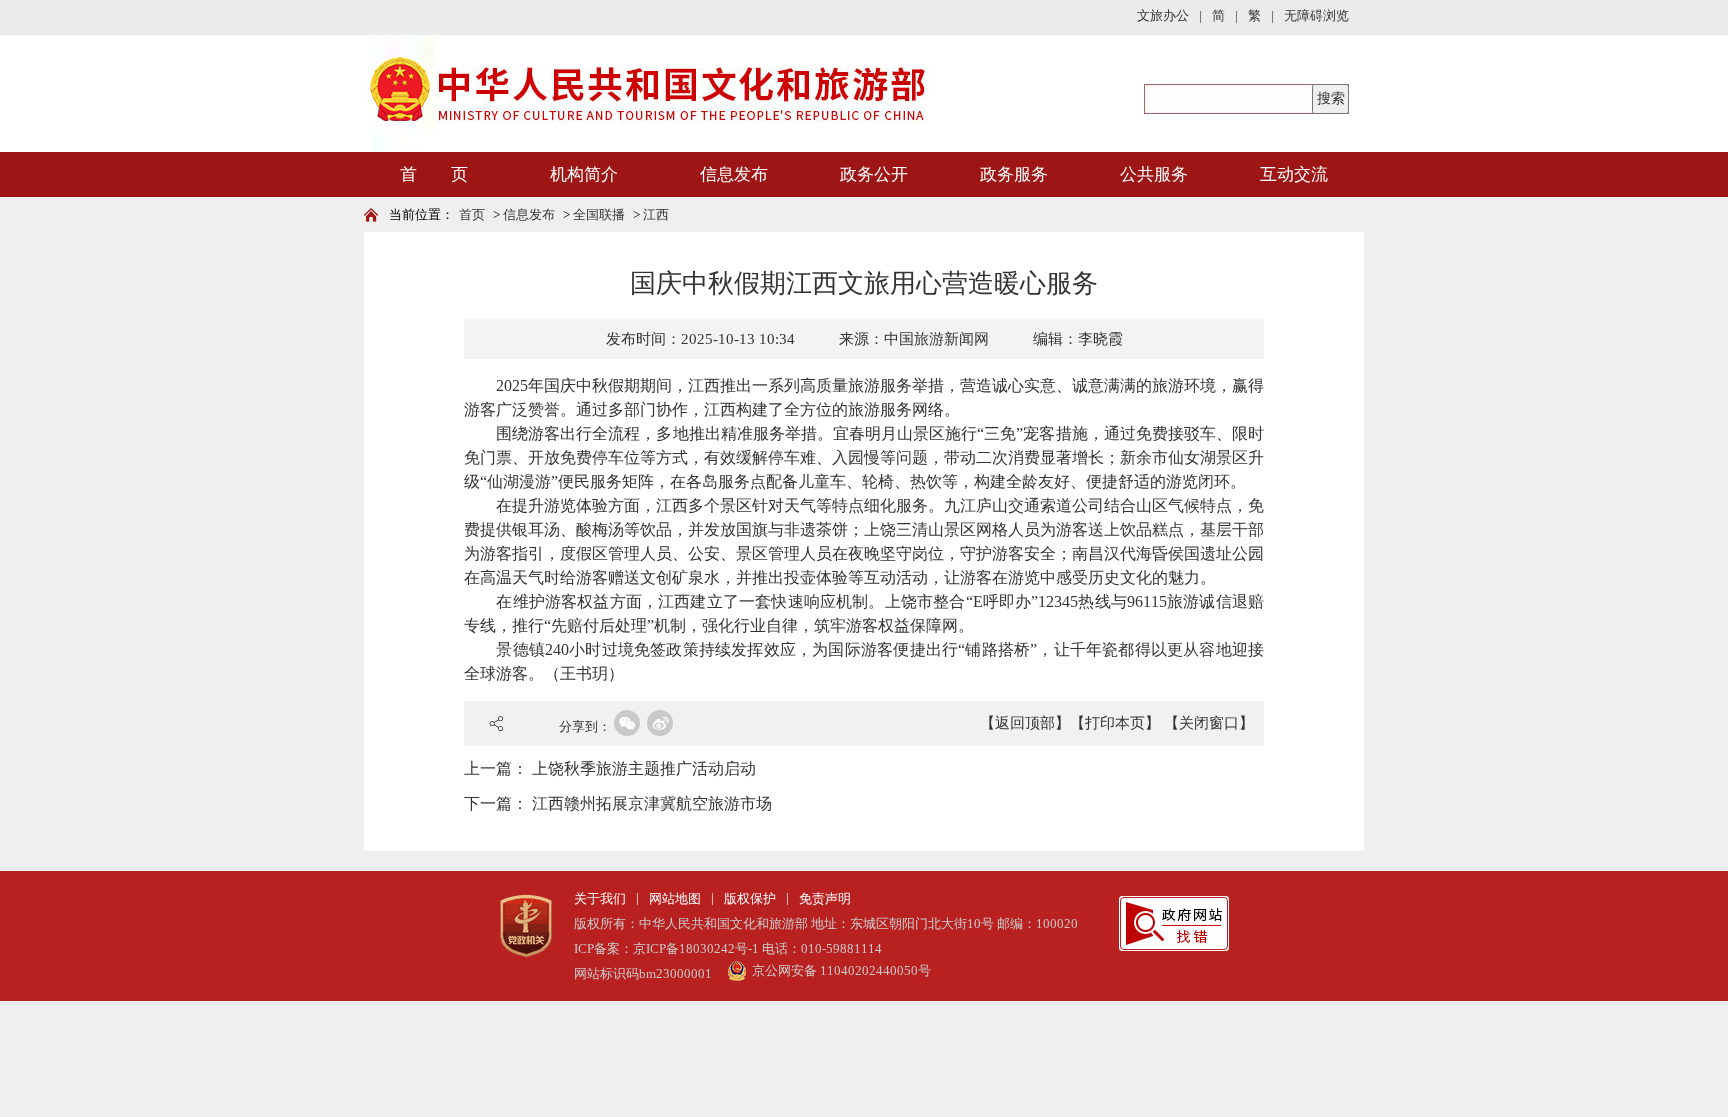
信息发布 (734, 174)
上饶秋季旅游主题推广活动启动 (644, 768)
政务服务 (1014, 174)
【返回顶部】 (1025, 723)
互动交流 (1294, 174)
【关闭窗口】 (1209, 723)
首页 (472, 214)
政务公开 (874, 174)
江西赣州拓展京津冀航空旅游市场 (652, 803)
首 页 (434, 174)
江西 (656, 214)
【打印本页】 (1115, 723)
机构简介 (584, 174)
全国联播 (599, 214)
